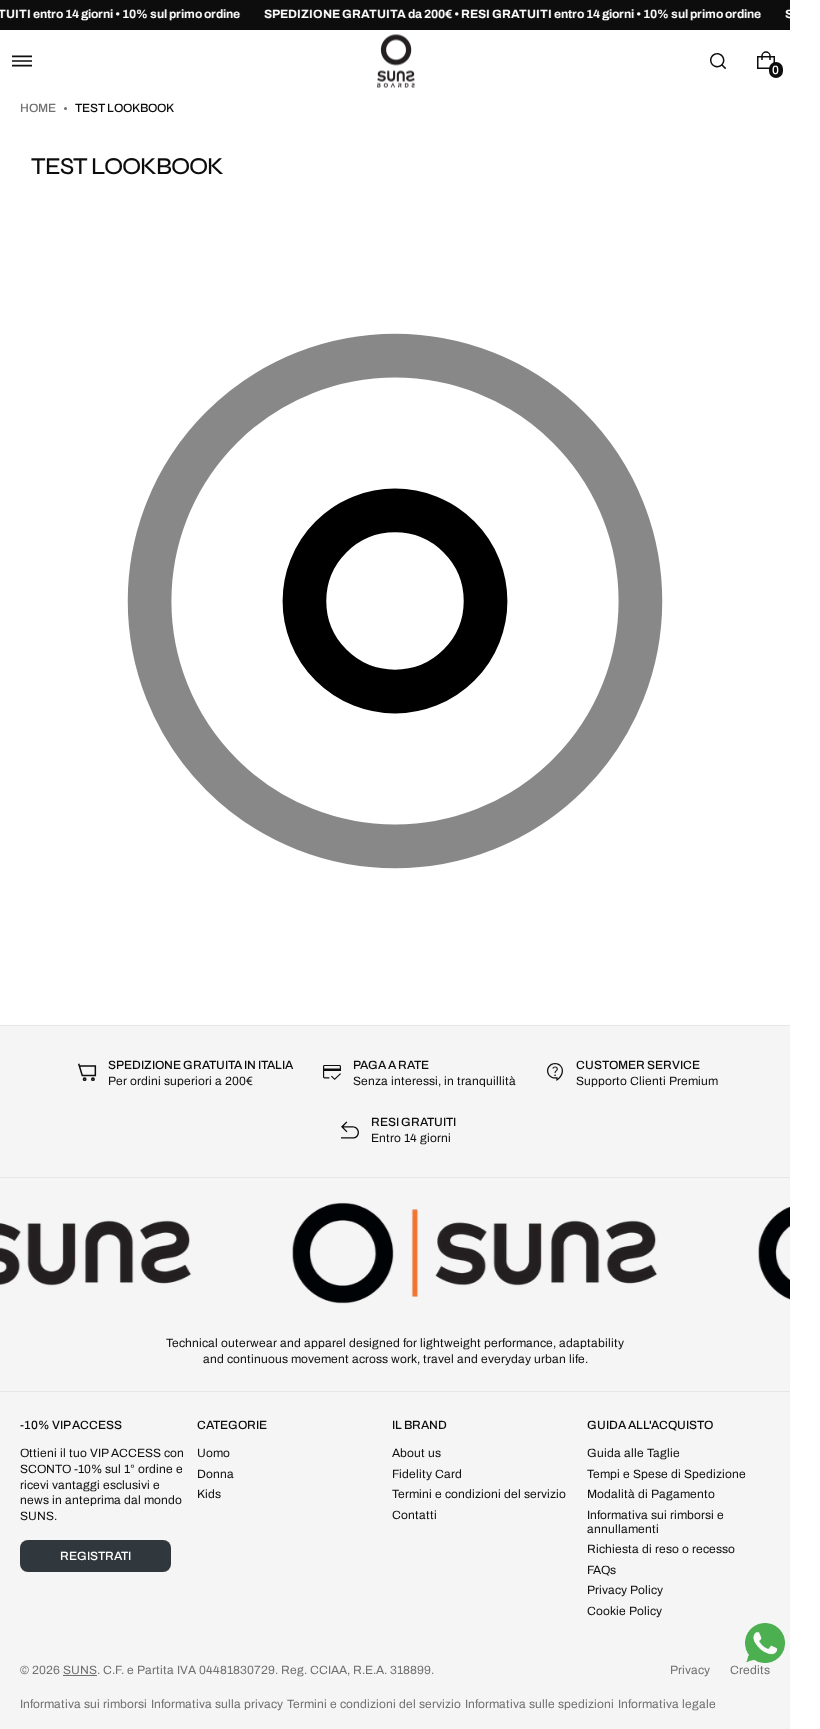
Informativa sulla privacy (217, 1704)
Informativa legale (667, 1704)
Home (39, 108)
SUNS (80, 1670)
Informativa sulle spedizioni (539, 1704)
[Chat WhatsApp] (765, 1643)
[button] (22, 60)
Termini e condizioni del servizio (374, 1704)
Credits (750, 1670)
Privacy (690, 1670)
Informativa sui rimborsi (83, 1704)
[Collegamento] (395, 15)
